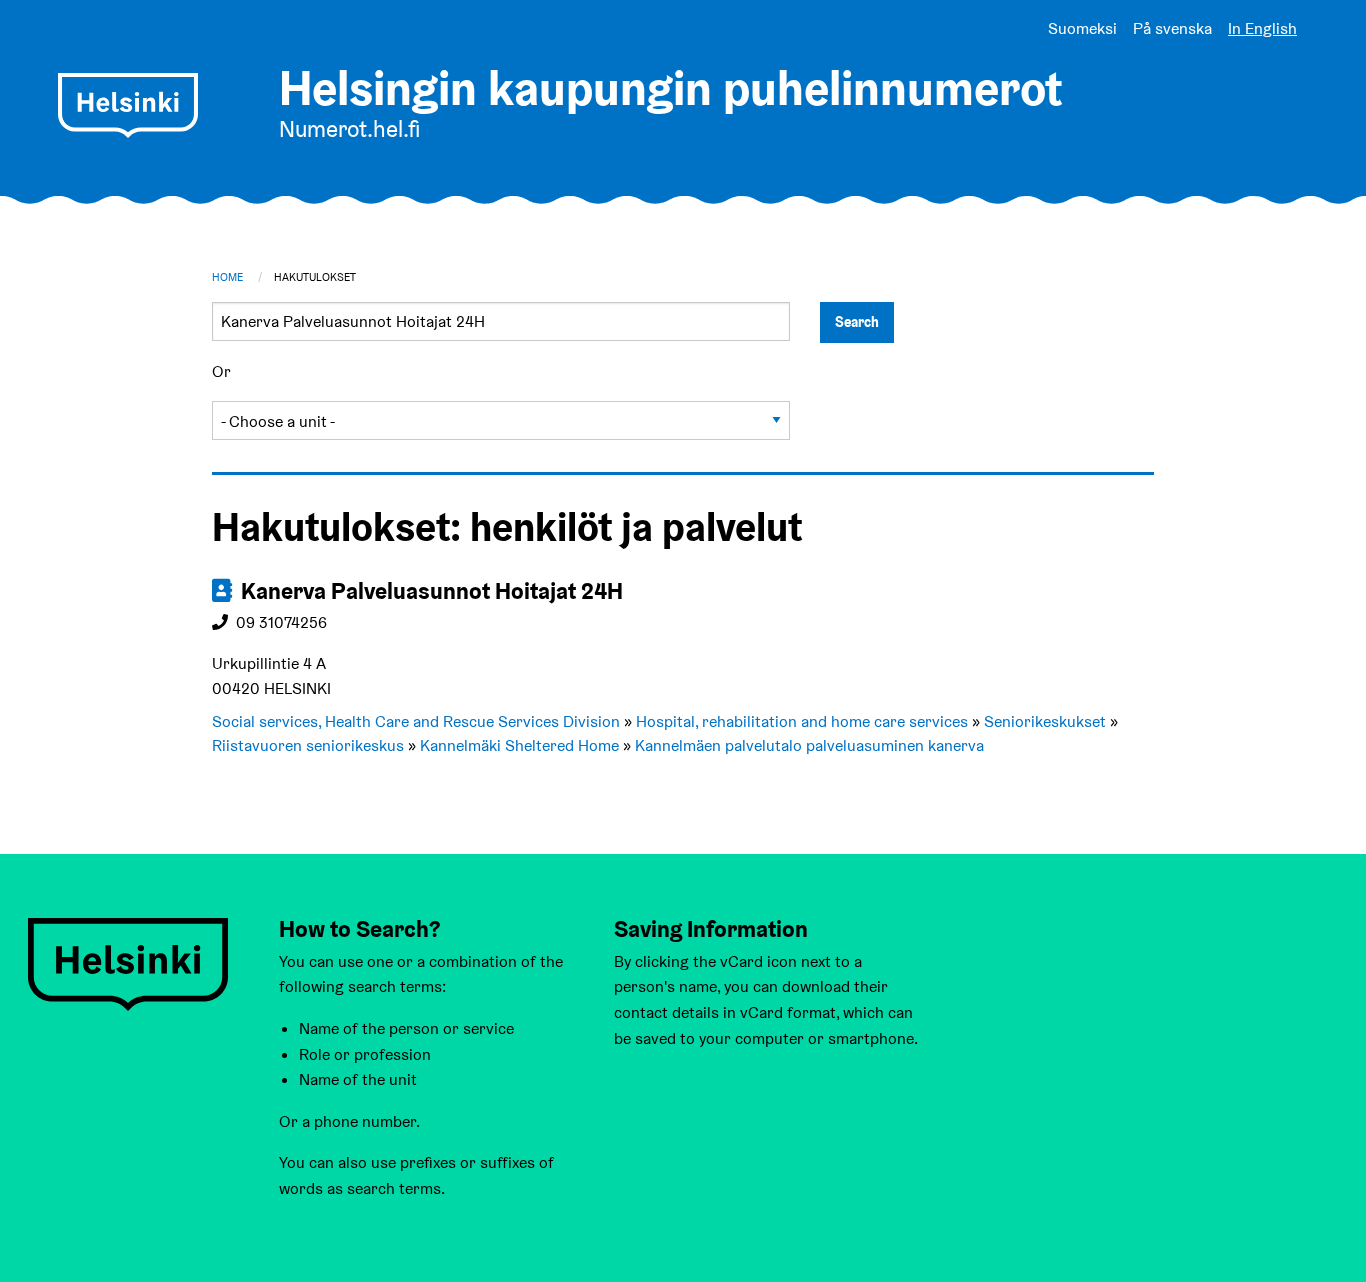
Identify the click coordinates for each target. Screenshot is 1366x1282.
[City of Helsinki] (128, 962)
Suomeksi (1082, 28)
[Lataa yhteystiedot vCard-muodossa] (224, 591)
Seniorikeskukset (1045, 721)
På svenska (1172, 28)
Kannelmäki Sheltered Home (519, 745)
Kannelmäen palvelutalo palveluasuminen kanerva (809, 745)
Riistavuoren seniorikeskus (308, 745)
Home (227, 277)
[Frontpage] (128, 105)
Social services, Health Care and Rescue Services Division (416, 721)
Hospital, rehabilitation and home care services (802, 721)
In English (1262, 28)
